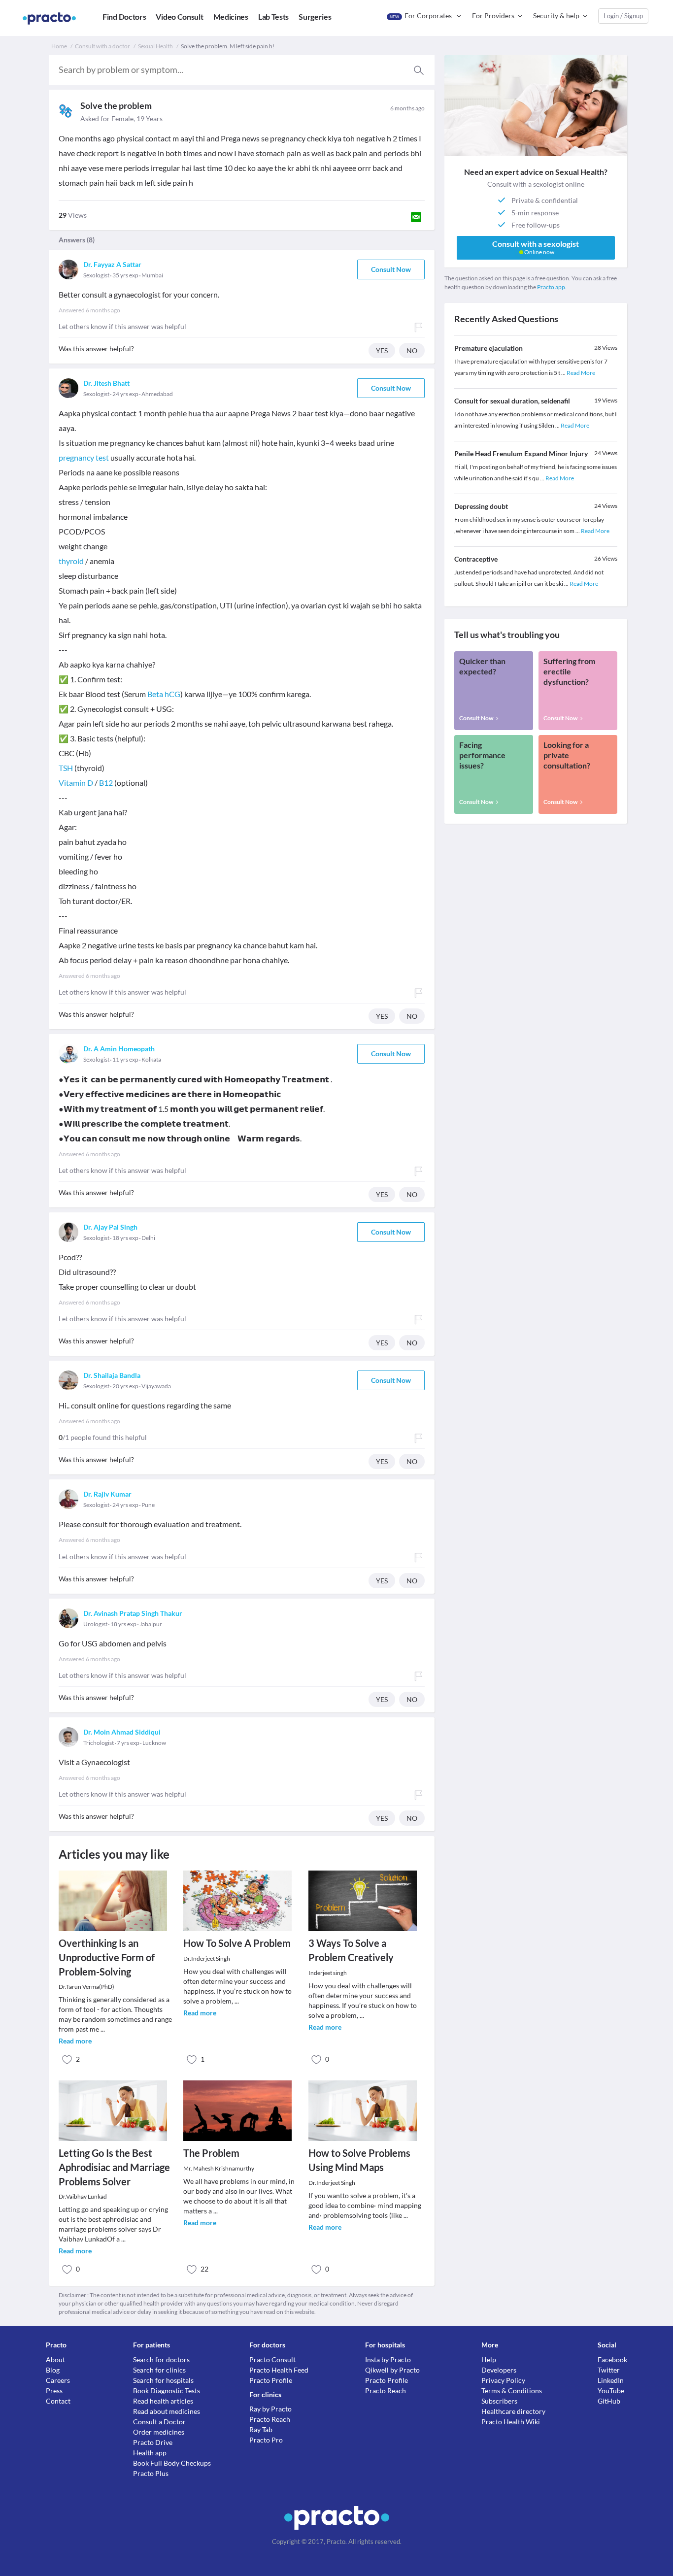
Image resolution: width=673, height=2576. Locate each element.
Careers (58, 2380)
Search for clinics (159, 2370)
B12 (106, 783)
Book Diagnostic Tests (167, 2391)
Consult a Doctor (159, 2422)
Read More (581, 373)
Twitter (609, 2370)
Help (489, 2359)
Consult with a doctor (102, 46)
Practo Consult (272, 2359)
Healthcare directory (513, 2411)
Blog (53, 2370)
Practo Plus (151, 2473)
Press (54, 2391)
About (55, 2359)
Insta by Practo (388, 2359)
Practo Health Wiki (511, 2422)
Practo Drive (153, 2442)
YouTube (611, 2391)
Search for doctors (161, 2359)
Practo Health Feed (279, 2370)
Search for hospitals (163, 2380)
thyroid (71, 561)
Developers (499, 2370)
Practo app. (552, 287)
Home (59, 46)
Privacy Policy (503, 2380)
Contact (58, 2401)
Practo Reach (270, 2419)
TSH (66, 768)
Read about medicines (167, 2411)
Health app (150, 2453)
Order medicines (159, 2432)
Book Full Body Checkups (172, 2463)
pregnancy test (84, 457)
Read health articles (163, 2401)
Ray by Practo (270, 2409)
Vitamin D (76, 783)
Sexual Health (155, 46)
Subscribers (499, 2401)
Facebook (612, 2359)
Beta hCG (164, 694)
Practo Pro (266, 2440)
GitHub (609, 2401)
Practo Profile (271, 2380)
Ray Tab (261, 2429)
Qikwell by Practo (392, 2370)
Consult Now (391, 269)
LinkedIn (611, 2380)
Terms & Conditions (512, 2391)
